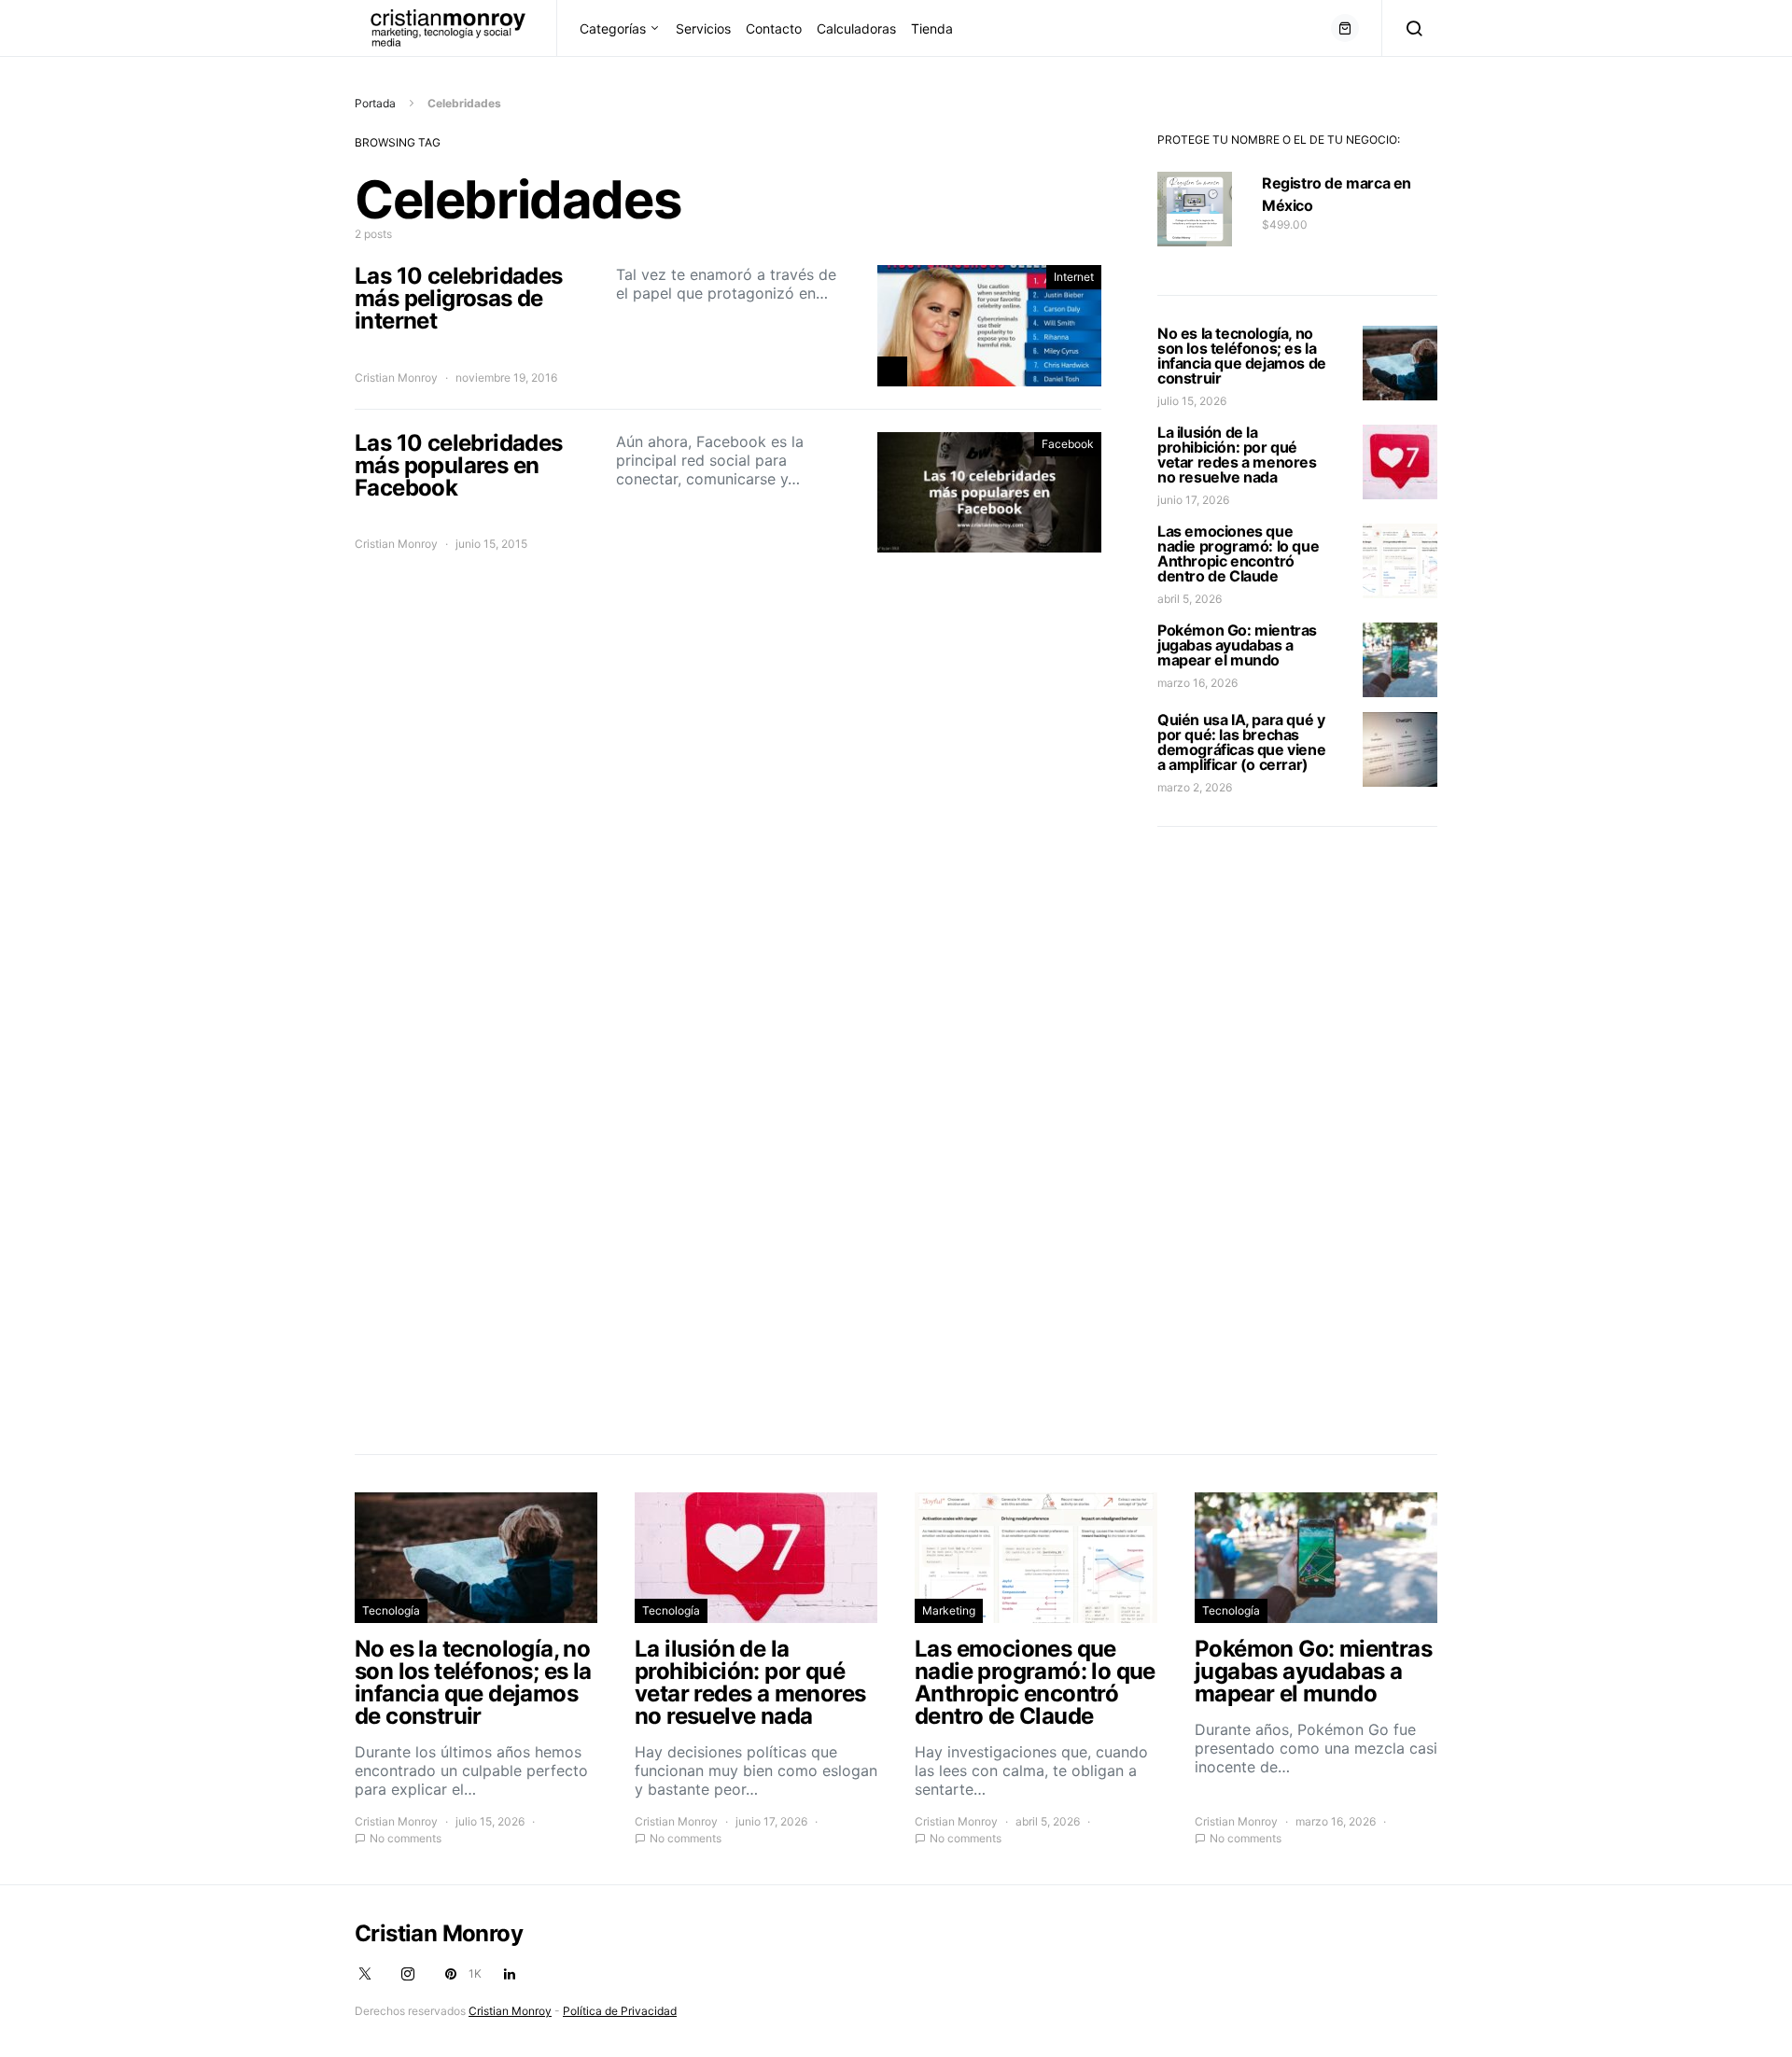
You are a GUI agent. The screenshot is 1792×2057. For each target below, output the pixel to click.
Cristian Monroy (396, 378)
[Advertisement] (1297, 1137)
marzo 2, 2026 (1195, 787)
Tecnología (391, 1610)
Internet (1074, 277)
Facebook (1068, 444)
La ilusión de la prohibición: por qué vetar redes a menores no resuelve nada (1237, 455)
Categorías (613, 28)
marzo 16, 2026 (1197, 683)
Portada (375, 103)
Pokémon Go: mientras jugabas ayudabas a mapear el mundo (1237, 645)
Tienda (932, 28)
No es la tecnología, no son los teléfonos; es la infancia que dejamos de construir (1242, 356)
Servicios (703, 28)
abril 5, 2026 (1190, 599)
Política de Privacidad (620, 2011)
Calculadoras (856, 28)
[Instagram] (408, 1974)
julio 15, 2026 (1192, 401)
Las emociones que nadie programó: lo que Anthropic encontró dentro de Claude (1238, 553)
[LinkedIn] (510, 1974)
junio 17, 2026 (1193, 500)
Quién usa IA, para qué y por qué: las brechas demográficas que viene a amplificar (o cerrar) (1241, 742)
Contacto (774, 28)
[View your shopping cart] (1345, 28)
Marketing (949, 1610)
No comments (406, 1838)
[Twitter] (365, 1974)
